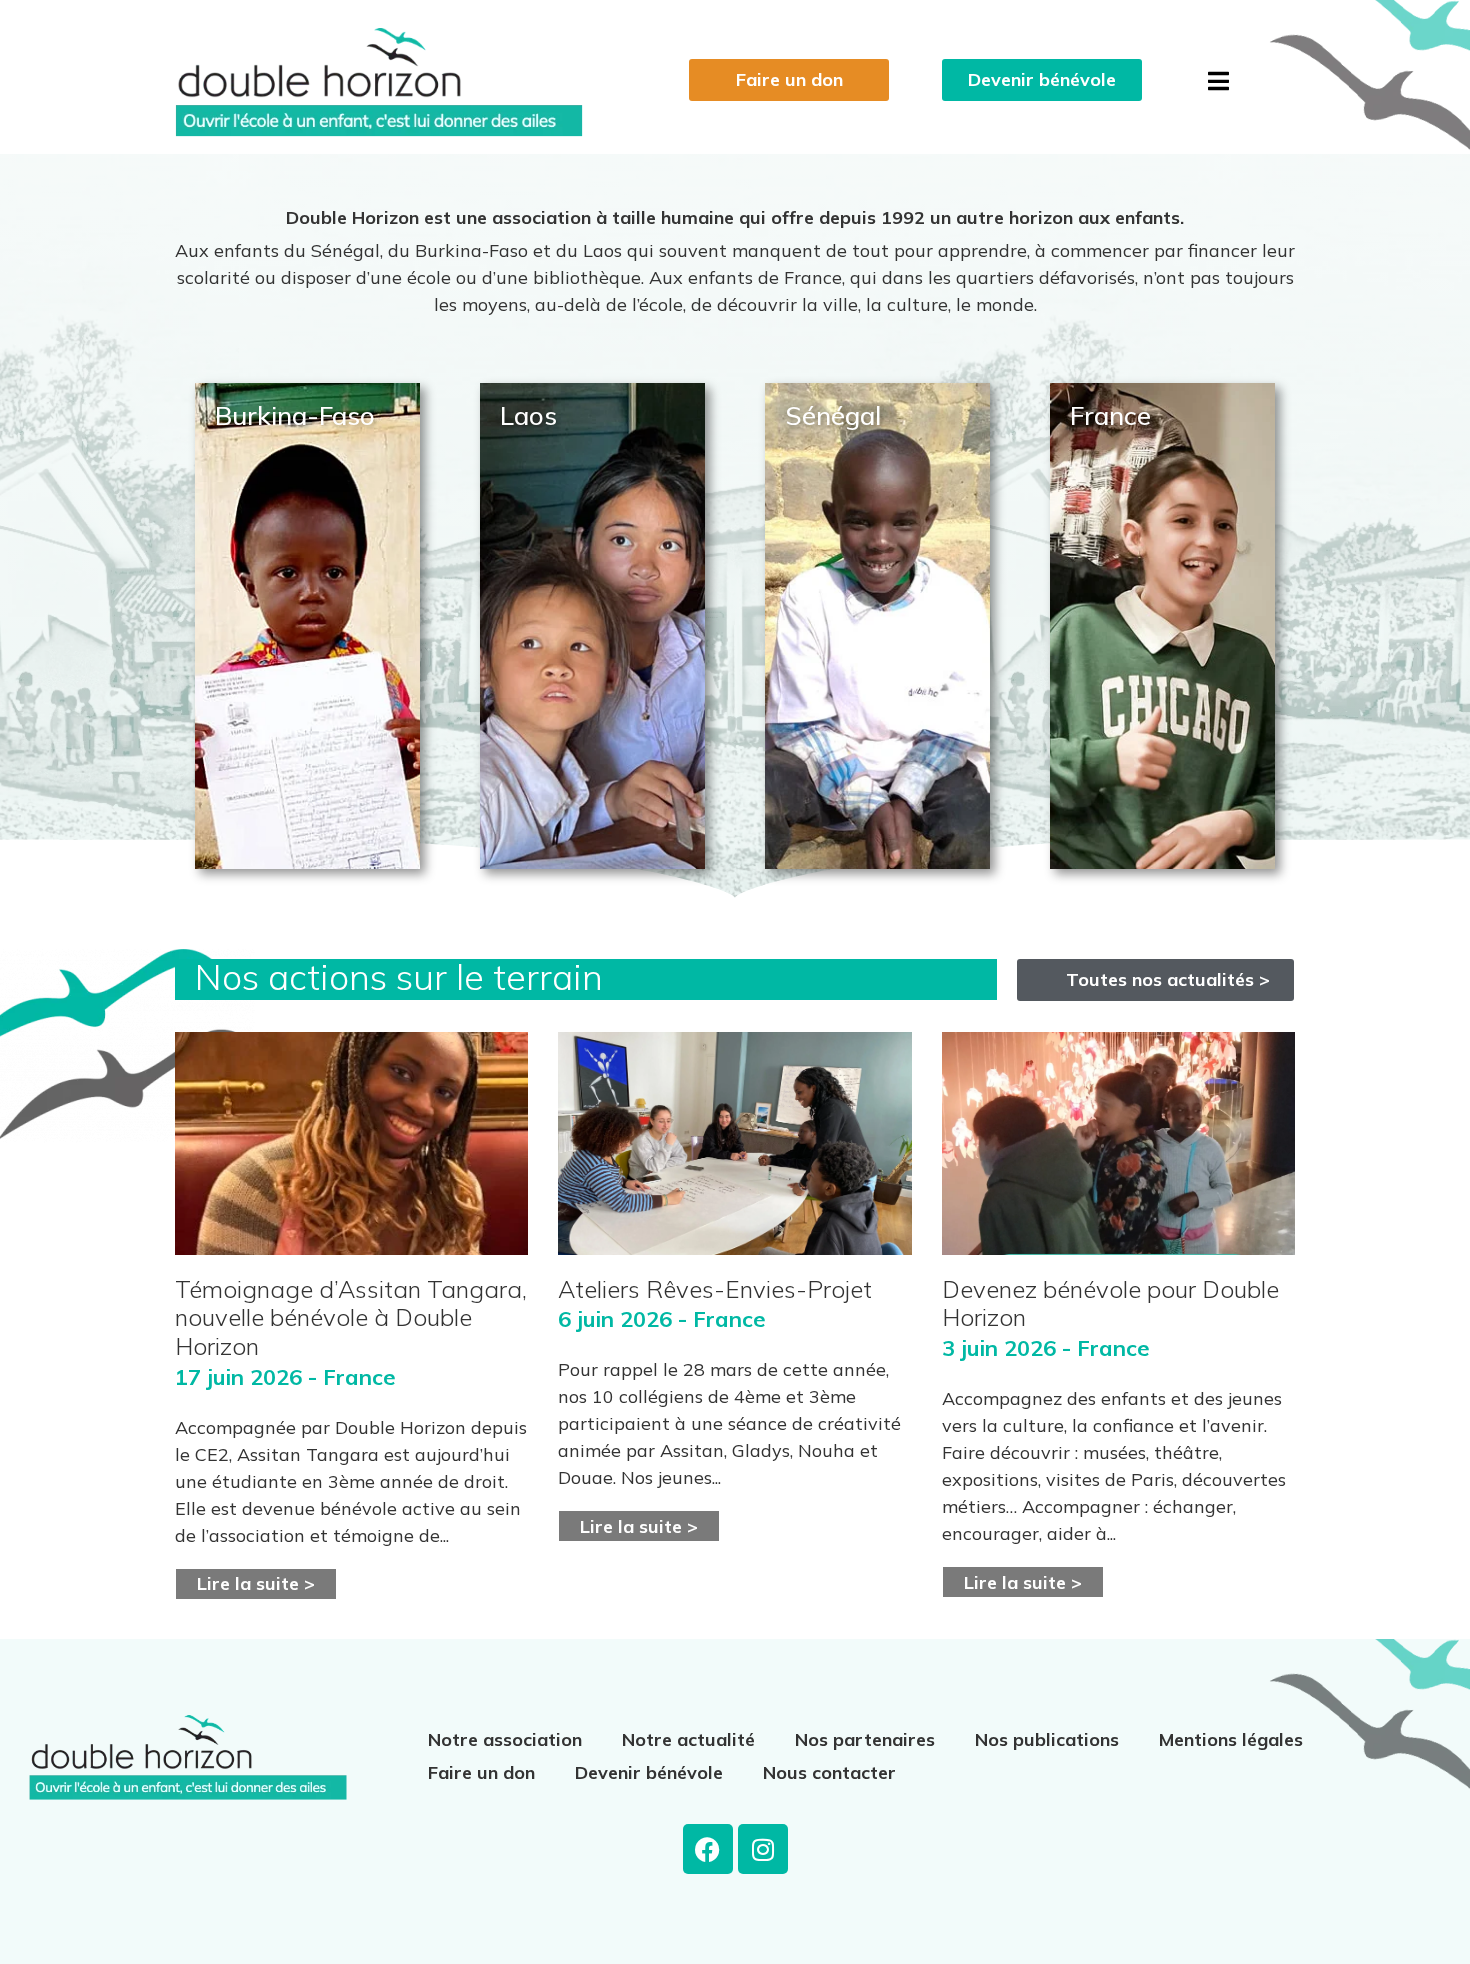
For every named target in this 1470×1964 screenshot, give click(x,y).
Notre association (505, 1739)
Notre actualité (688, 1739)
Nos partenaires (865, 1739)
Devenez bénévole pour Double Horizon (1110, 1303)
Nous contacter (829, 1772)
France (359, 1377)
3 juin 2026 (999, 1348)
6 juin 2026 (615, 1319)
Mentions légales (1231, 1739)
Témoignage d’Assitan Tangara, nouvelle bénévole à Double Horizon (351, 1318)
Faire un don (481, 1772)
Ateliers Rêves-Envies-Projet (715, 1289)
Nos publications (1047, 1739)
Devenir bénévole (649, 1772)
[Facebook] (708, 1849)
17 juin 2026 (238, 1377)
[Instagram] (763, 1849)
